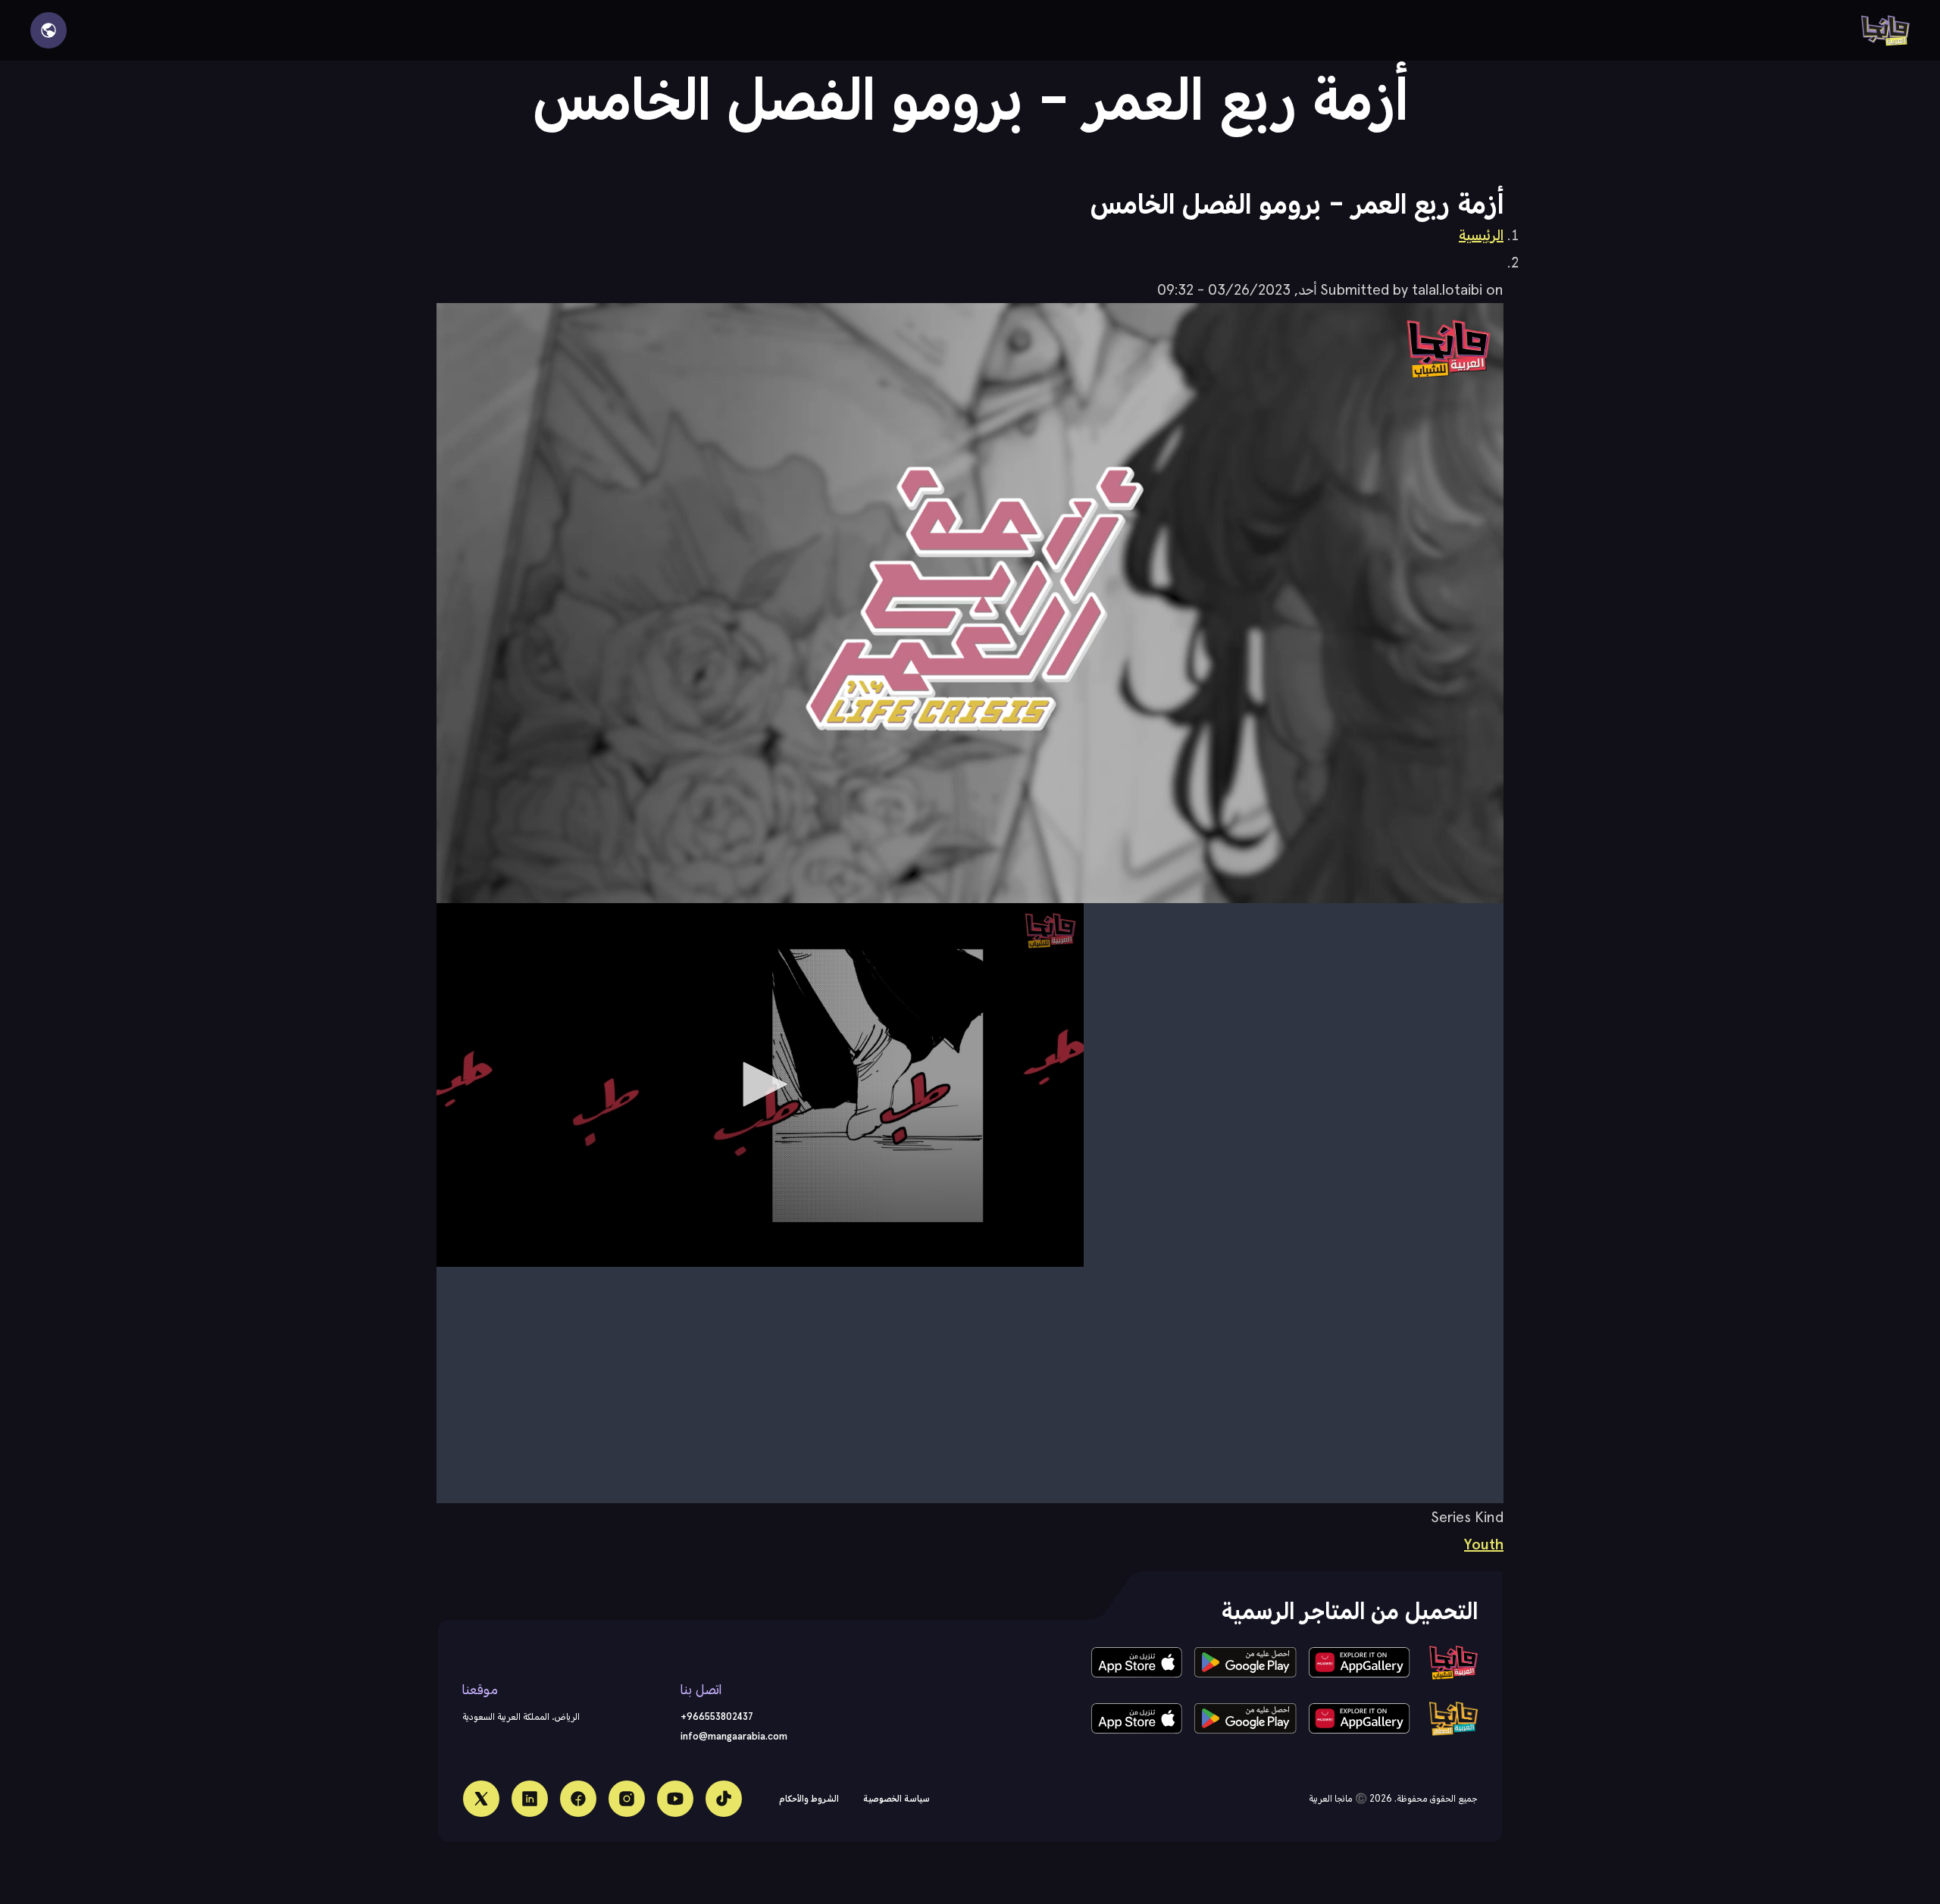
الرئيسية (1481, 235)
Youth (1484, 1544)
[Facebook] (578, 1799)
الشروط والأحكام (809, 1798)
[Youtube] (675, 1799)
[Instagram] (627, 1799)
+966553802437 (717, 1716)
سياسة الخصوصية (896, 1798)
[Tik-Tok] (724, 1799)
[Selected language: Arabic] (48, 30)
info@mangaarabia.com (734, 1736)
